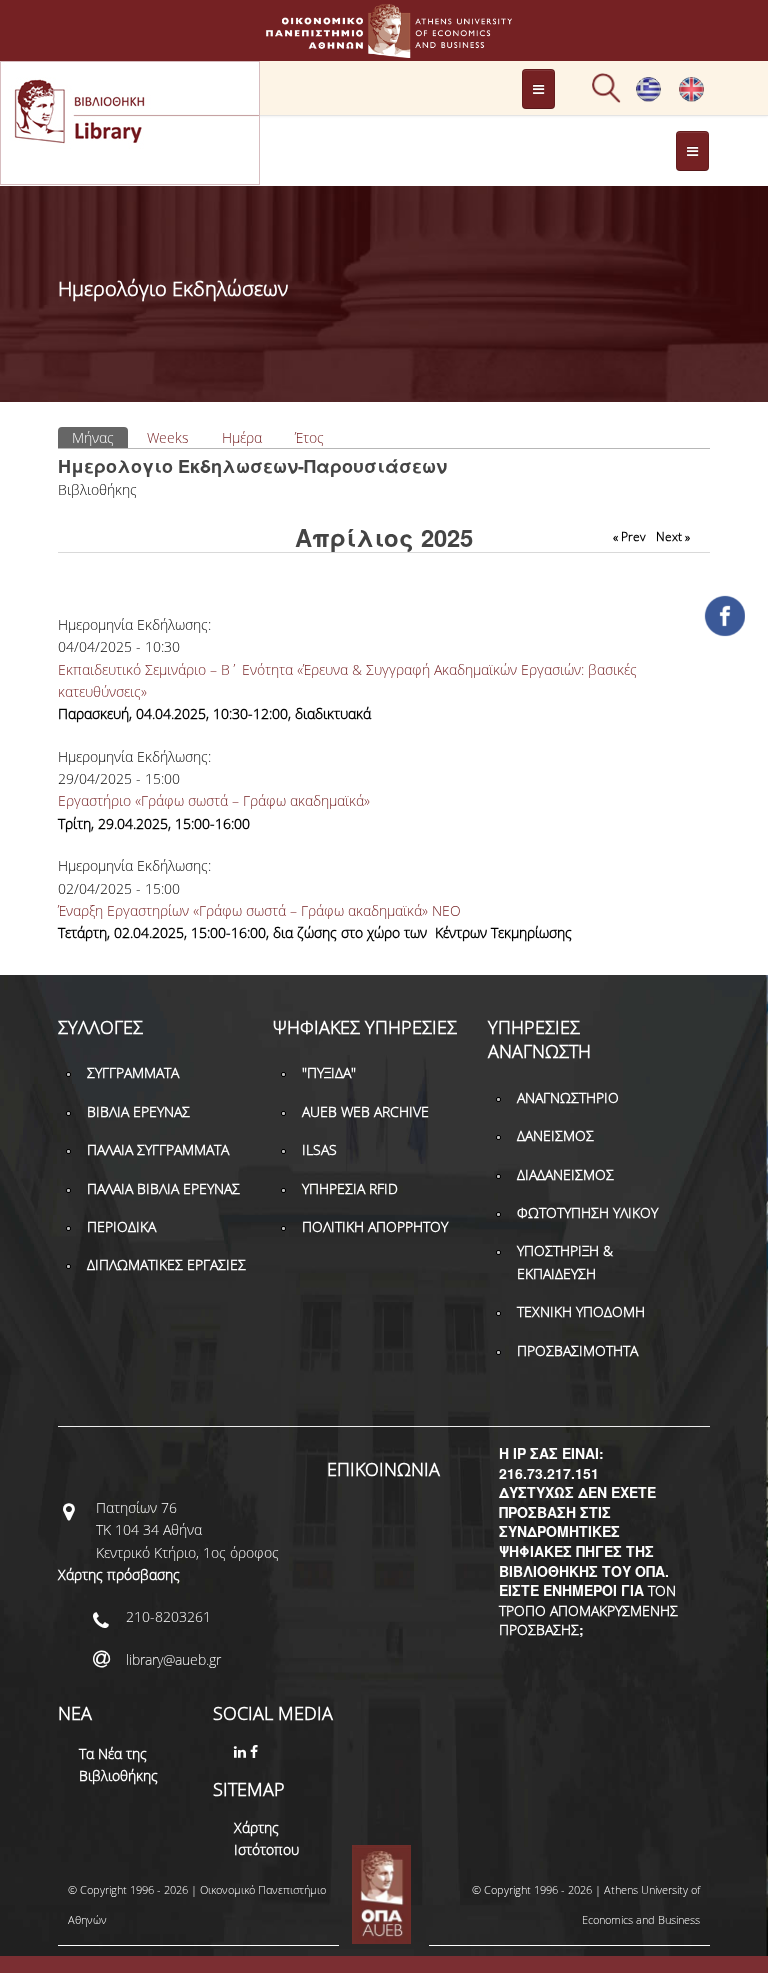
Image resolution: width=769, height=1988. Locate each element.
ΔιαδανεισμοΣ (565, 1174)
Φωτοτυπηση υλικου (587, 1212)
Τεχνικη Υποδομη (581, 1311)
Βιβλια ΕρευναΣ (138, 1111)
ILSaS (319, 1149)
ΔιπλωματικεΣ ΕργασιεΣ (166, 1264)
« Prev (629, 536)
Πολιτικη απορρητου (375, 1226)
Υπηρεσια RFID (350, 1188)
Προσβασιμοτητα (577, 1350)
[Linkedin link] (242, 1751)
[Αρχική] (384, 48)
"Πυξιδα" (329, 1072)
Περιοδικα (121, 1226)
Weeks (168, 437)
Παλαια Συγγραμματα (158, 1149)
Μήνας (100, 437)
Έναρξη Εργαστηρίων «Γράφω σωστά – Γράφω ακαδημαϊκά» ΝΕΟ (259, 910)
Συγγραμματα (133, 1072)
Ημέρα (242, 437)
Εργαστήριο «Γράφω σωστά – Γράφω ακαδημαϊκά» (214, 800)
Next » (673, 536)
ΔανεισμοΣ (555, 1135)
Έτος (309, 437)
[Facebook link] (256, 1751)
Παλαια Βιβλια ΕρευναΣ (163, 1188)
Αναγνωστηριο (568, 1097)
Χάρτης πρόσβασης (119, 1574)
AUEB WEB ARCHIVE (365, 1111)
